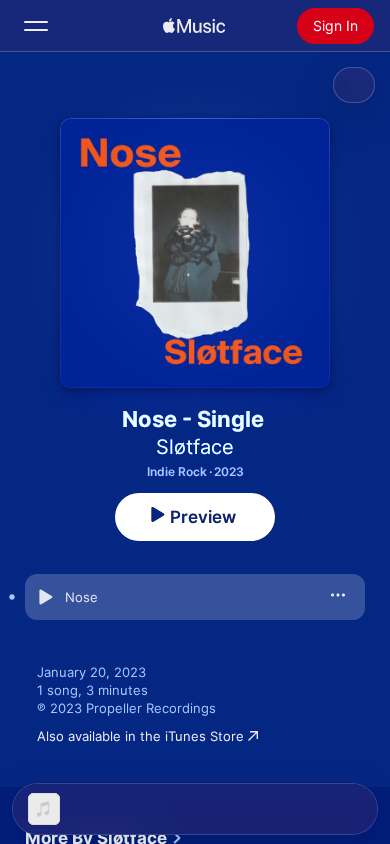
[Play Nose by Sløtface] (45, 597)
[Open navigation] (36, 26)
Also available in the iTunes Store (140, 736)
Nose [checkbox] (81, 597)
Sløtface (195, 447)
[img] (194, 26)
